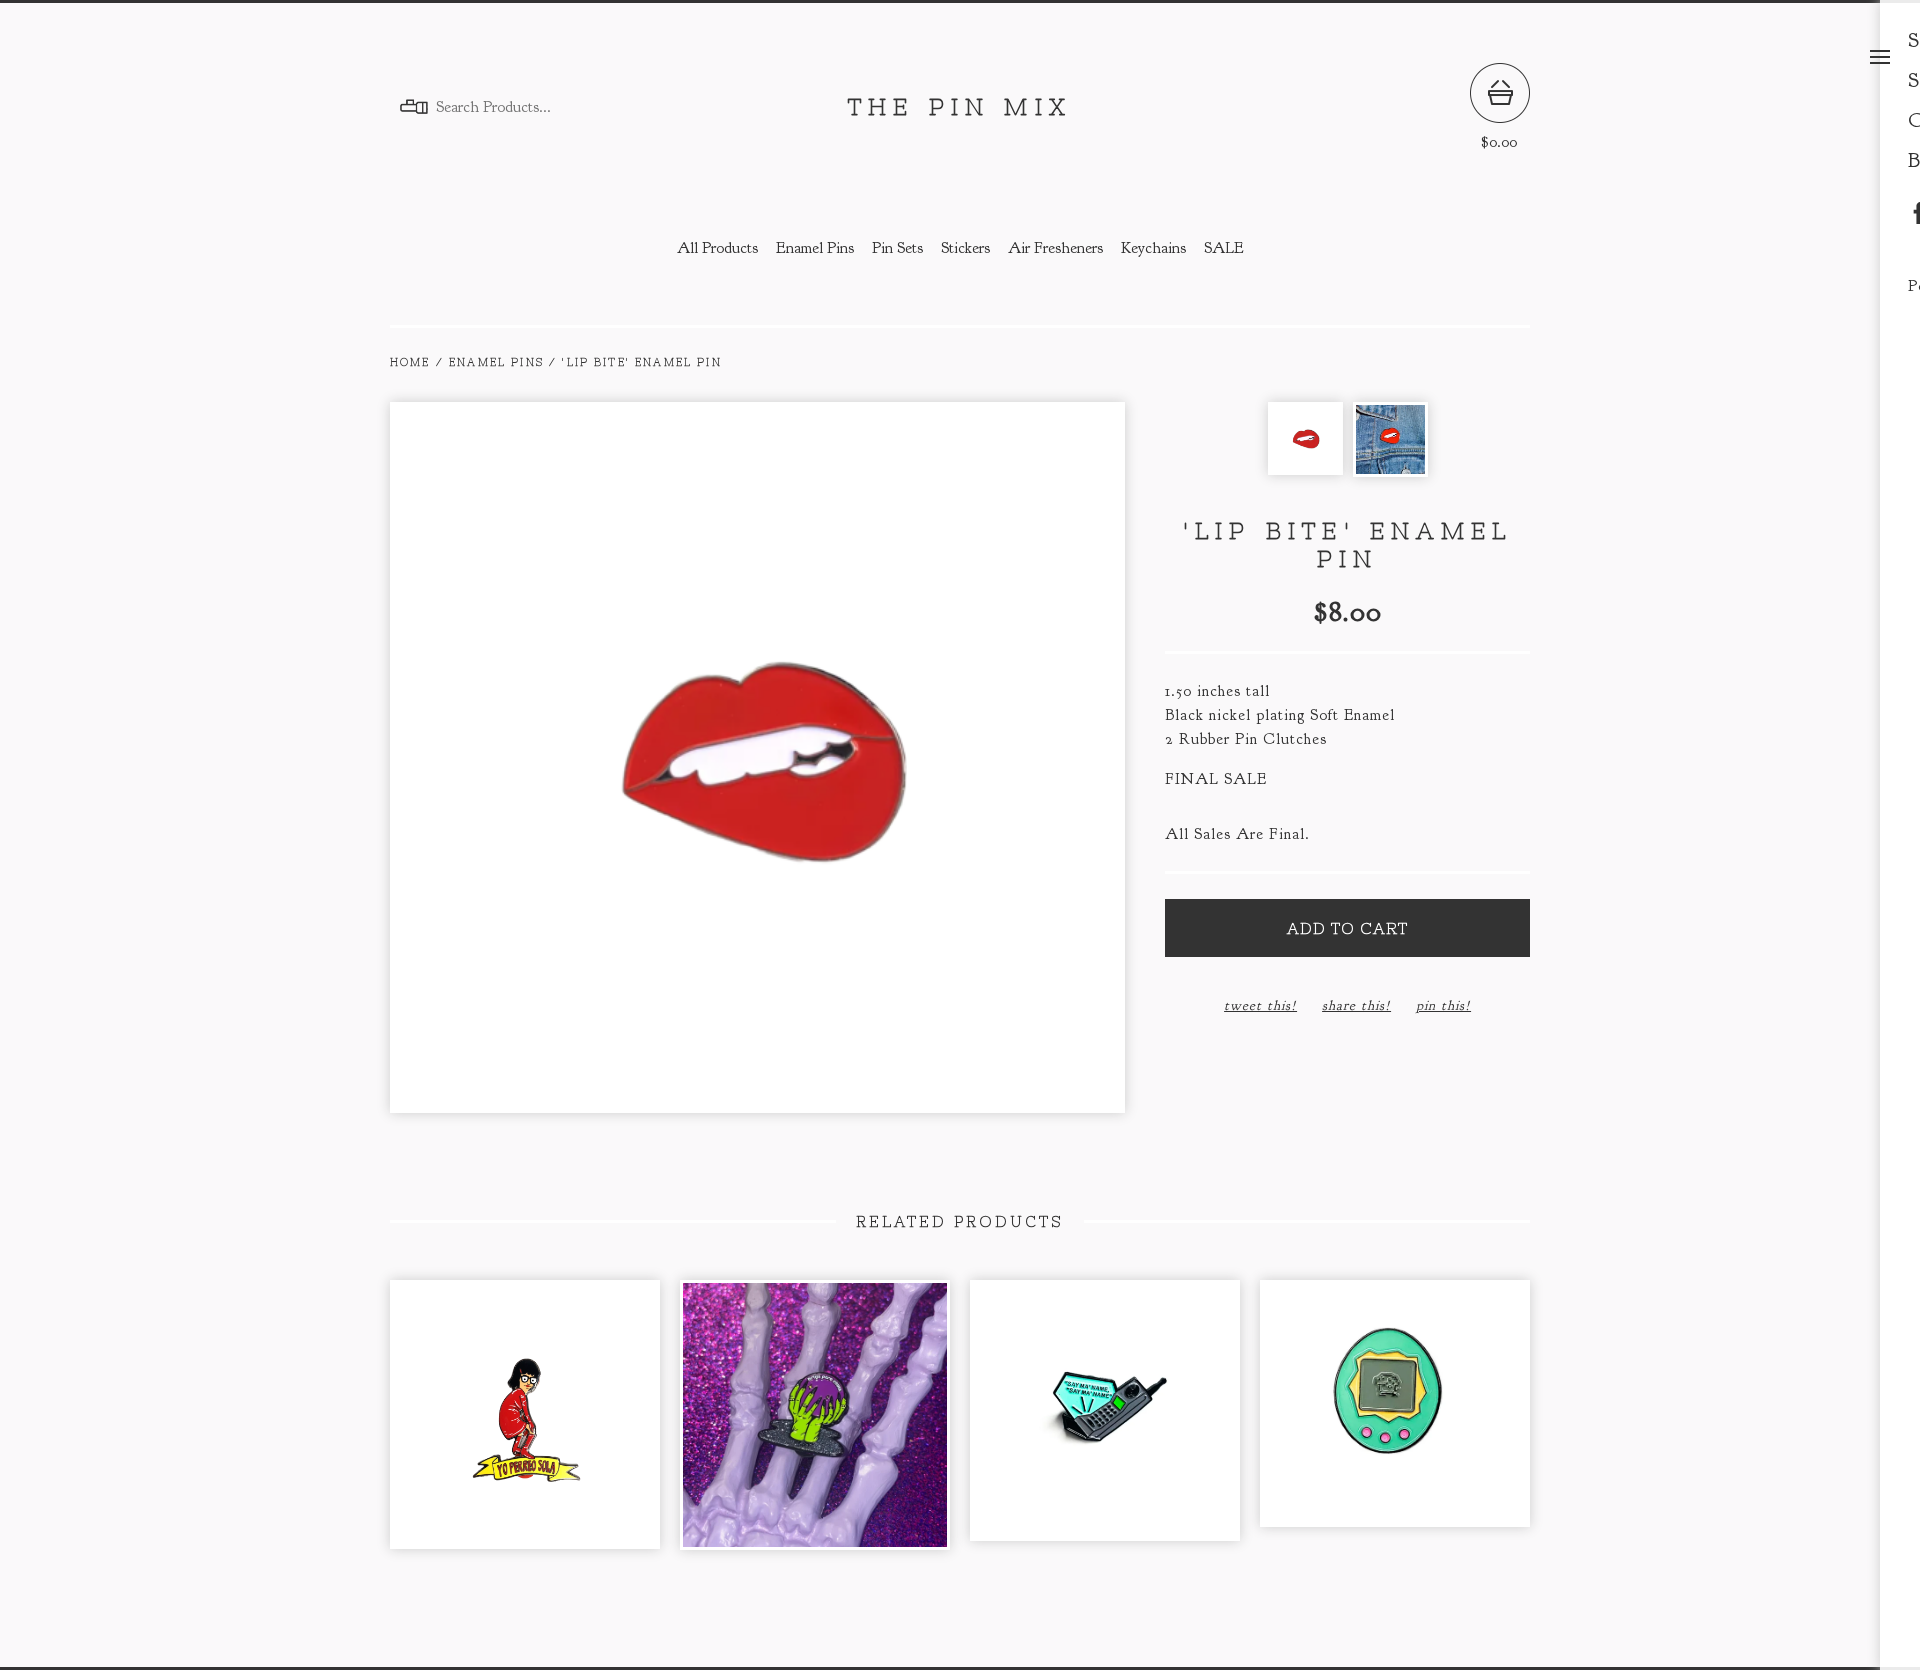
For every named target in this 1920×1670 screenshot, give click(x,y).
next (942, 759)
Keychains (1153, 248)
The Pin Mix (960, 106)
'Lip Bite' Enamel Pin (641, 362)
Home (410, 362)
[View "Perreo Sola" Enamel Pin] (525, 1425)
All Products (717, 248)
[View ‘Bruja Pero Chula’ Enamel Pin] (815, 1425)
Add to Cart (1347, 928)
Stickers (965, 248)
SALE (1224, 248)
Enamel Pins (815, 248)
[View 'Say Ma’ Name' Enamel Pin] (1105, 1425)
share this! (1356, 1005)
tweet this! (1260, 1005)
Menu (1880, 57)
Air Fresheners (1055, 248)
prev (574, 759)
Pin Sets (897, 248)
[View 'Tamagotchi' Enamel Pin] (1395, 1425)
